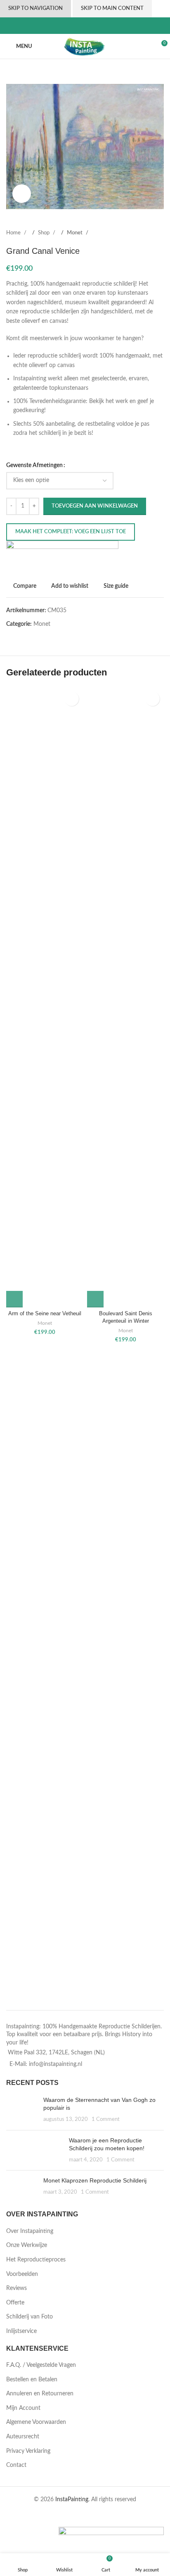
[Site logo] (85, 46)
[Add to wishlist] (72, 699)
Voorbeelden (22, 2274)
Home (14, 233)
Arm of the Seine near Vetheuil (45, 1314)
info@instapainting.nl (55, 2064)
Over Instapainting (30, 2231)
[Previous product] (139, 233)
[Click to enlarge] (22, 194)
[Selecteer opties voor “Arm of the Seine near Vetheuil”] (14, 1299)
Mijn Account (23, 2408)
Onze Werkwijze (27, 2245)
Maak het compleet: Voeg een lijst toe (71, 532)
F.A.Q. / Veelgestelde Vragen (41, 2365)
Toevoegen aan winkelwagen (95, 506)
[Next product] (159, 233)
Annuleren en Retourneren (40, 2394)
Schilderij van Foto (30, 2317)
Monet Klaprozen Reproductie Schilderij (95, 2180)
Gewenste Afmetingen (34, 465)
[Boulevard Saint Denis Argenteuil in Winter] (125, 997)
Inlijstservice (21, 2331)
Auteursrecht (23, 2437)
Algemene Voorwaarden (36, 2422)
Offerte (15, 2303)
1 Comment (106, 2119)
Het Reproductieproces (36, 2260)
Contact (16, 2465)
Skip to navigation (35, 8)
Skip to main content (112, 8)
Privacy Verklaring (28, 2451)
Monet (75, 233)
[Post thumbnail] (22, 2110)
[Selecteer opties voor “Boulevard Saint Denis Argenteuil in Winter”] (95, 1299)
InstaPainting (72, 2500)
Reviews (17, 2288)
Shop (44, 233)
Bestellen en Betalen (32, 2380)
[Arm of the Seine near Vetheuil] (45, 997)
